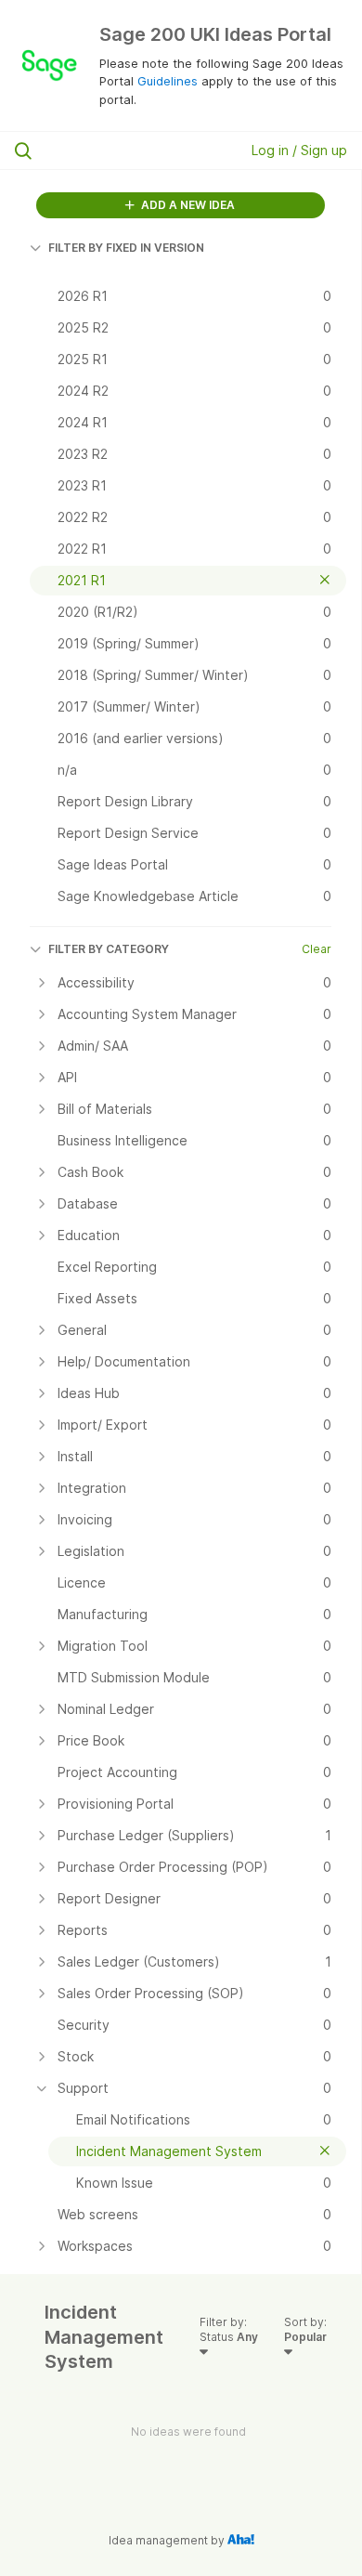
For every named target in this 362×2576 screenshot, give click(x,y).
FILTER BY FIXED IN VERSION (126, 248)
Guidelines (168, 81)
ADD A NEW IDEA (187, 205)
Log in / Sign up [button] (299, 150)
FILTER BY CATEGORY (109, 949)
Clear (317, 949)
